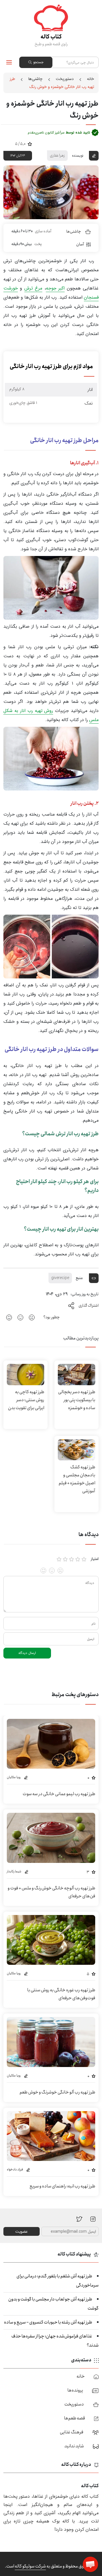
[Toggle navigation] (9, 62)
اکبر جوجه (55, 288)
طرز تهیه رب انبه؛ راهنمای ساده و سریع (62, 2186)
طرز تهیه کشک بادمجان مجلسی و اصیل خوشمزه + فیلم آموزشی (77, 1479)
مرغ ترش (33, 288)
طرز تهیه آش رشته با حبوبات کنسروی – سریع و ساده (48, 2322)
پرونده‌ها (75, 2390)
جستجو (38, 62)
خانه (91, 79)
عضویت (22, 2232)
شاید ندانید (74, 2446)
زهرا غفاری (57, 155)
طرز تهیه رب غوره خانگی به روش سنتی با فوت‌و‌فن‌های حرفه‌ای (61, 1994)
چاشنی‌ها (35, 79)
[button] (90, 2564)
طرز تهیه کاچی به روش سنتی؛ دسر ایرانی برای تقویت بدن (26, 1400)
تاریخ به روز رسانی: (85, 1294)
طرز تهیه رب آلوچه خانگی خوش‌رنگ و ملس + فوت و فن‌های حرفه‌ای (51, 1892)
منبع (79, 1278)
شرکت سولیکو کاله (30, 2566)
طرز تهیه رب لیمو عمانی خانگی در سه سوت (59, 1794)
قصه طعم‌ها (75, 2418)
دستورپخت (65, 79)
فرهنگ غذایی (72, 2432)
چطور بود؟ (52, 1317)
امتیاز (95, 1559)
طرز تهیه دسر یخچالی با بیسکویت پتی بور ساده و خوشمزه (77, 1400)
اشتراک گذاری (89, 1306)
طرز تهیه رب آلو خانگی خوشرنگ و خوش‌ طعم (57, 2092)
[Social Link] (79, 2219)
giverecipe (60, 1278)
